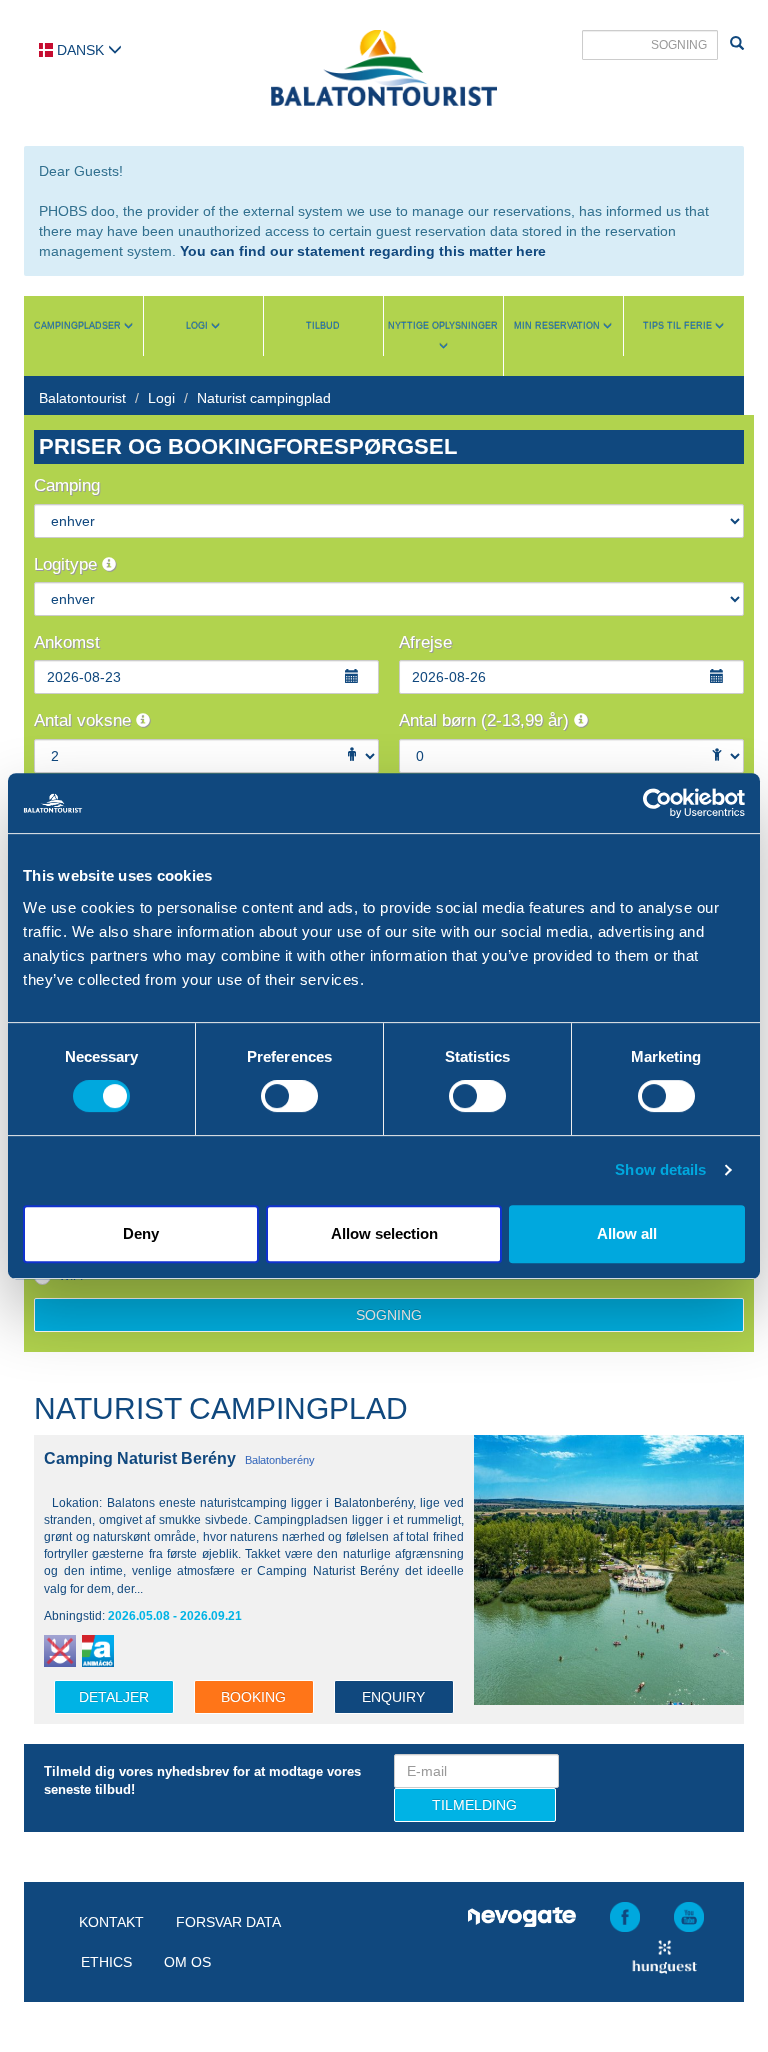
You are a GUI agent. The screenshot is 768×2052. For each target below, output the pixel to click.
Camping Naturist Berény (140, 1458)
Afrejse (425, 642)
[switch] (289, 1096)
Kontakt (111, 1922)
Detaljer (114, 1697)
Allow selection (384, 1233)
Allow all (627, 1233)
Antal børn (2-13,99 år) (486, 720)
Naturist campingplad (264, 398)
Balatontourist (82, 398)
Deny (141, 1233)
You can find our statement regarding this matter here (363, 251)
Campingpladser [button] (79, 326)
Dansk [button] (80, 50)
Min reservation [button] (558, 326)
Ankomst (67, 642)
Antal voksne (85, 720)
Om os (187, 1962)
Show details (660, 1169)
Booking (253, 1697)
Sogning (389, 1315)
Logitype (68, 564)
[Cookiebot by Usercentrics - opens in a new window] (657, 803)
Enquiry (393, 1697)
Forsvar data (228, 1922)
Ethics (106, 1962)
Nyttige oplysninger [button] (443, 326)
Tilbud (323, 326)
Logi (161, 398)
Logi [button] (198, 326)
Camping (67, 485)
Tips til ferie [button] (679, 326)
